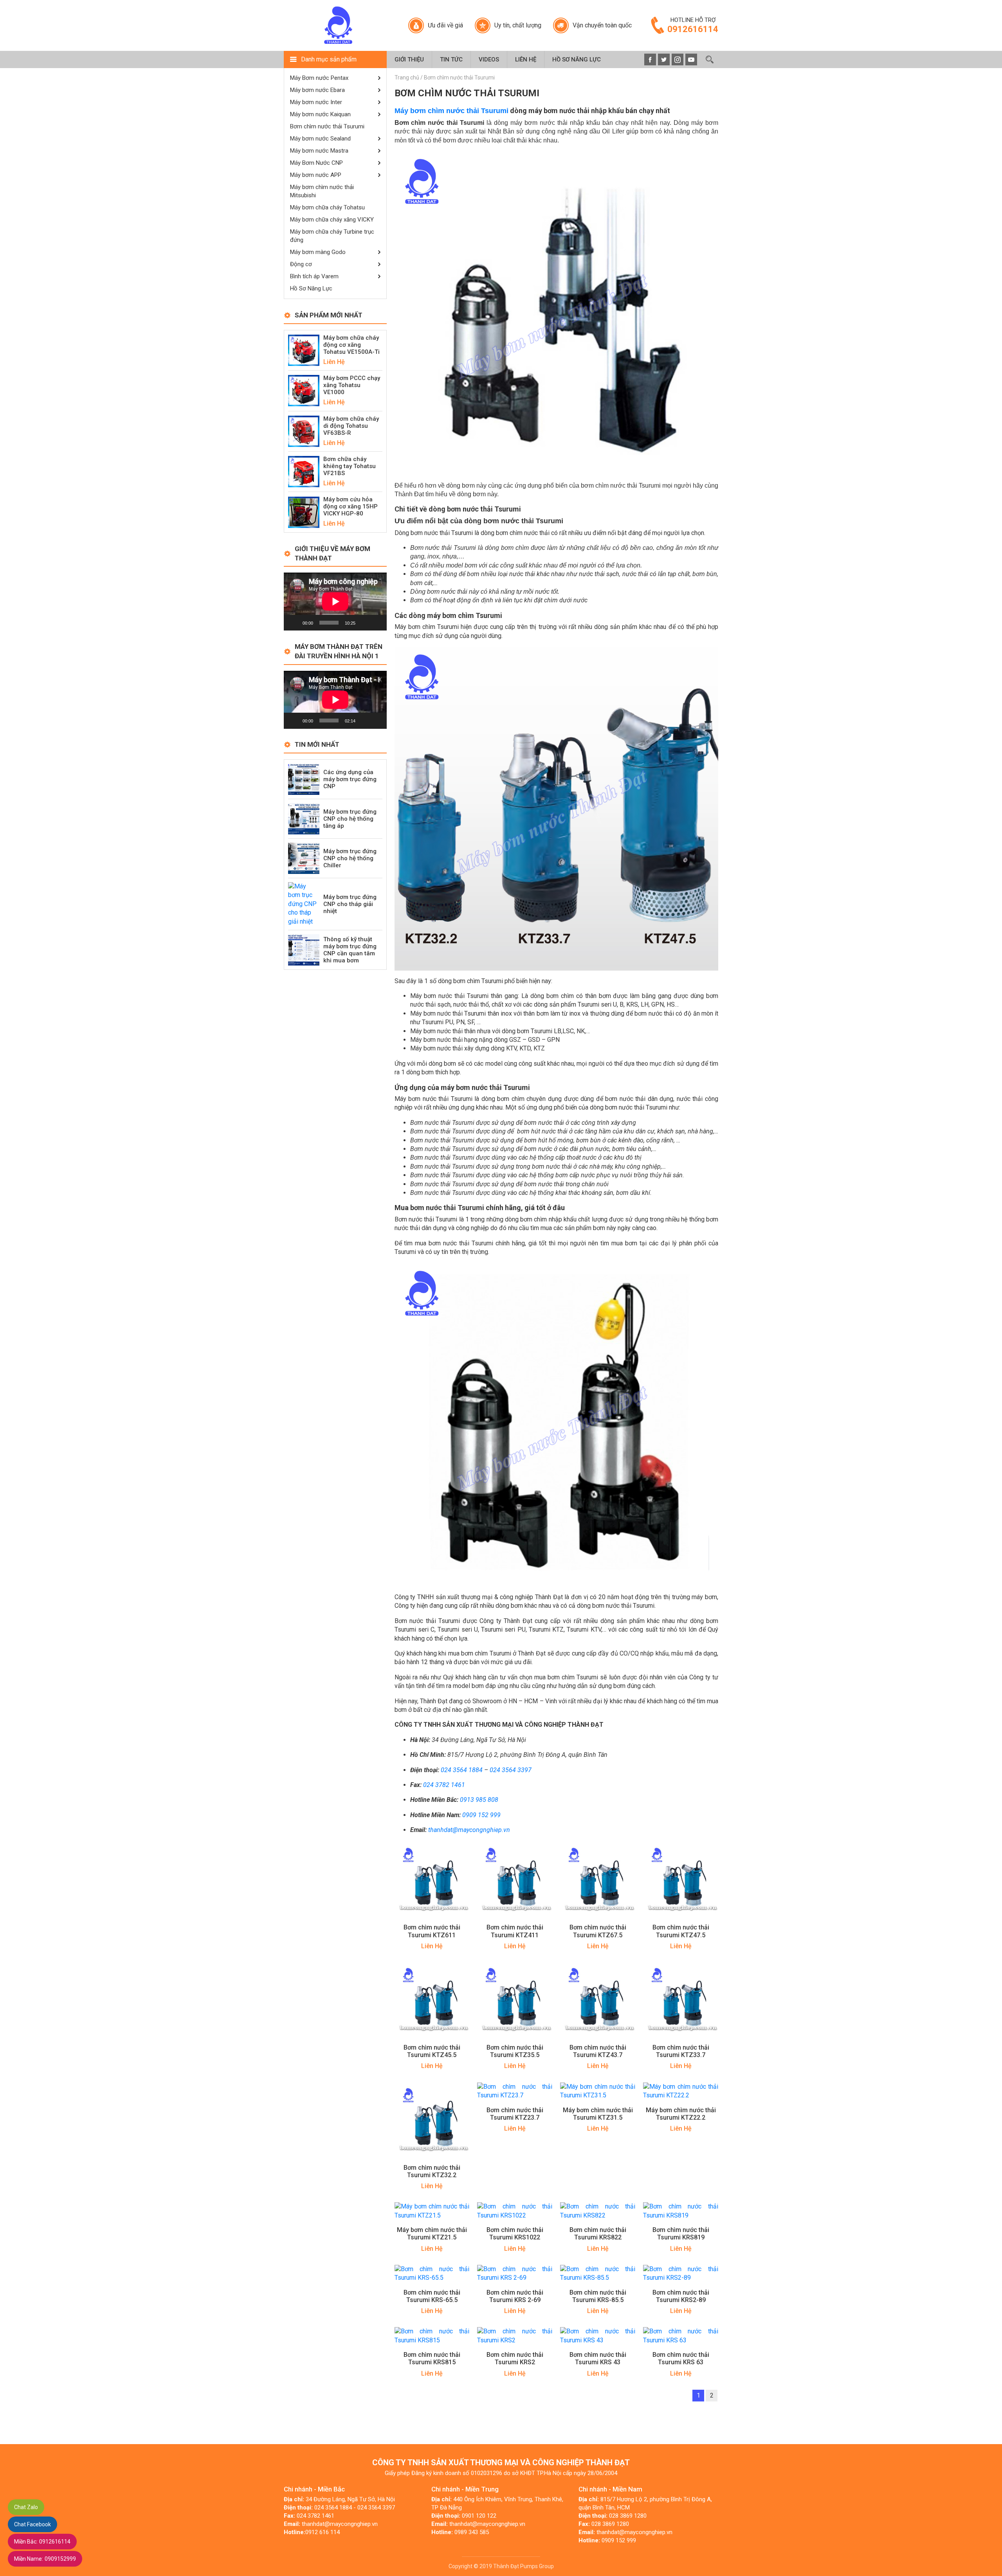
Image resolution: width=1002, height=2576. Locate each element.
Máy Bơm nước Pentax (319, 78)
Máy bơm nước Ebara (317, 90)
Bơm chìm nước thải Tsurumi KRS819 (681, 2234)
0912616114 (42, 2542)
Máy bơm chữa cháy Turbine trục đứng (332, 236)
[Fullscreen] (377, 623)
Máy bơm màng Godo (318, 252)
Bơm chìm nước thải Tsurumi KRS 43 (598, 2358)
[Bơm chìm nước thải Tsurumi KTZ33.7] (681, 1999)
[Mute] (364, 623)
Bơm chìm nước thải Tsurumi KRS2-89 (681, 2296)
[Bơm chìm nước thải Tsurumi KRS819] (681, 2211)
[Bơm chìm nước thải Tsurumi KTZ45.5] (432, 1999)
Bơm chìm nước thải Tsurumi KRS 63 (681, 2358)
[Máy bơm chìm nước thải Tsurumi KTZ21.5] (432, 2211)
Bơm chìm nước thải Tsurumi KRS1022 (515, 2234)
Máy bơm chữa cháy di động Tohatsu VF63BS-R (351, 426)
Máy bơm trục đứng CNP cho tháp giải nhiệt (350, 904)
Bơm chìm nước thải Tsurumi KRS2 (515, 2358)
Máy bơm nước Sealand (320, 139)
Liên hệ (526, 59)
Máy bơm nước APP (316, 175)
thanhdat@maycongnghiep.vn (469, 1830)
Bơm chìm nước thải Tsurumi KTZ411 (515, 1931)
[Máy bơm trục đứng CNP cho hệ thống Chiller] (304, 858)
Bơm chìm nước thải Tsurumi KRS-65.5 (432, 2296)
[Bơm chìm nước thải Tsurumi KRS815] (432, 2336)
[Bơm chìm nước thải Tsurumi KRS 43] (598, 2336)
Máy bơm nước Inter (316, 102)
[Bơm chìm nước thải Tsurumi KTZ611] (432, 1880)
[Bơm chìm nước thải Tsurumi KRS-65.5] (432, 2273)
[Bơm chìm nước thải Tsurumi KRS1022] (515, 2211)
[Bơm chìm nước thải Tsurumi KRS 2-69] (515, 2273)
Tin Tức (451, 59)
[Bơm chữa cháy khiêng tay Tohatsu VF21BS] (304, 471)
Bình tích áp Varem (314, 276)
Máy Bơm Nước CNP (316, 163)
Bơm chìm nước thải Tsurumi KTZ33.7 (681, 2051)
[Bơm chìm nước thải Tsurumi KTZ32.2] (432, 2119)
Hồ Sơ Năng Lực (577, 59)
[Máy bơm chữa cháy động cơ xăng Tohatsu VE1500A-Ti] (304, 350)
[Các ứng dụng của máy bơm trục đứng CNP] (304, 779)
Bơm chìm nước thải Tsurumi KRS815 (432, 2358)
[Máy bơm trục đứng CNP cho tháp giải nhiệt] (304, 903)
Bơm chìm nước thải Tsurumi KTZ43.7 (598, 2051)
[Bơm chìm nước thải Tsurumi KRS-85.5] (598, 2273)
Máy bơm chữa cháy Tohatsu (327, 207)
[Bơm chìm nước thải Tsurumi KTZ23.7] (515, 2091)
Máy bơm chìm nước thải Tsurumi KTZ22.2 (681, 2114)
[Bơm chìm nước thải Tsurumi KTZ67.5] (598, 1880)
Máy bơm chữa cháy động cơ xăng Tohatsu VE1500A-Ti (351, 345)
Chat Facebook (32, 2524)
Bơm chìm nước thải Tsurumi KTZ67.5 (598, 1931)
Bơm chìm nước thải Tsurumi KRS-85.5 (598, 2296)
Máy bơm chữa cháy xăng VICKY (332, 220)
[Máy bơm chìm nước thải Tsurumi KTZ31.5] (598, 2091)
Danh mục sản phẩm (329, 59)
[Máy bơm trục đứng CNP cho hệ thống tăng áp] (304, 818)
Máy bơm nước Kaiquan (320, 114)
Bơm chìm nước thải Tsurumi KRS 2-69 (515, 2296)
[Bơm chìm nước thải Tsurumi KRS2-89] (681, 2273)
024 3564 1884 (462, 1770)
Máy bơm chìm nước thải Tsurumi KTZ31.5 (598, 2114)
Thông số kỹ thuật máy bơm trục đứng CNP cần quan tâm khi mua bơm (350, 950)
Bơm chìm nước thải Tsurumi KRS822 (598, 2234)
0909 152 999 (481, 1815)
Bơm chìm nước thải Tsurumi (327, 126)
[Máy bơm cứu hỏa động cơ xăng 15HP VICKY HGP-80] (304, 512)
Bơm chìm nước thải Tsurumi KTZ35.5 (515, 2051)
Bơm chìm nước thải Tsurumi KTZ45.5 (432, 2051)
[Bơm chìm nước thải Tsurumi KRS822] (598, 2211)
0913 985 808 (479, 1800)
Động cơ (301, 264)
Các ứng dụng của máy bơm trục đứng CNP (350, 779)
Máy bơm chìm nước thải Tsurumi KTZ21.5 (432, 2234)
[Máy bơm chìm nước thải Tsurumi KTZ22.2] (681, 2091)
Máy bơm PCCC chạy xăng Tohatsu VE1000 (352, 385)
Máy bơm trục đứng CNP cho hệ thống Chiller (350, 858)
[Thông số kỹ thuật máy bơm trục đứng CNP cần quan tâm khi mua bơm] (304, 949)
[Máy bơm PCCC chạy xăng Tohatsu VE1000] (304, 390)
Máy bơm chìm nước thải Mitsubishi (322, 191)
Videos (489, 59)
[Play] (294, 623)
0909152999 (45, 2559)
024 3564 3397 (511, 1770)
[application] (335, 602)
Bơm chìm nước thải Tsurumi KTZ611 (432, 1931)
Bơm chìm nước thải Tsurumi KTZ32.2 (432, 2171)
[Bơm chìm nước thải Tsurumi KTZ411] (515, 1880)
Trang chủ (407, 77)
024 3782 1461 (444, 1785)
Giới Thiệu (409, 59)
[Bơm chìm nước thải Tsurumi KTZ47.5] (681, 1880)
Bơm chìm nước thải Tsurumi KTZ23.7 (515, 2114)
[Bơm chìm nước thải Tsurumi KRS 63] (681, 2336)
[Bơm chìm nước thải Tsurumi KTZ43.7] (598, 1999)
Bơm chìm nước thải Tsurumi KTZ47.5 (681, 1931)
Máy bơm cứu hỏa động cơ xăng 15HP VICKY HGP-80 (351, 506)
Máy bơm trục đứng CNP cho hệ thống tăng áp (350, 819)
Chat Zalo (26, 2507)
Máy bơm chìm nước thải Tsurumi (451, 111)
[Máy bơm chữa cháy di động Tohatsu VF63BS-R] (304, 431)
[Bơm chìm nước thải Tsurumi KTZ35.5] (515, 1999)
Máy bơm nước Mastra (319, 151)
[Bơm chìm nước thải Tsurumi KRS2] (515, 2336)
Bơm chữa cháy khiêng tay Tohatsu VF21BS (350, 466)
